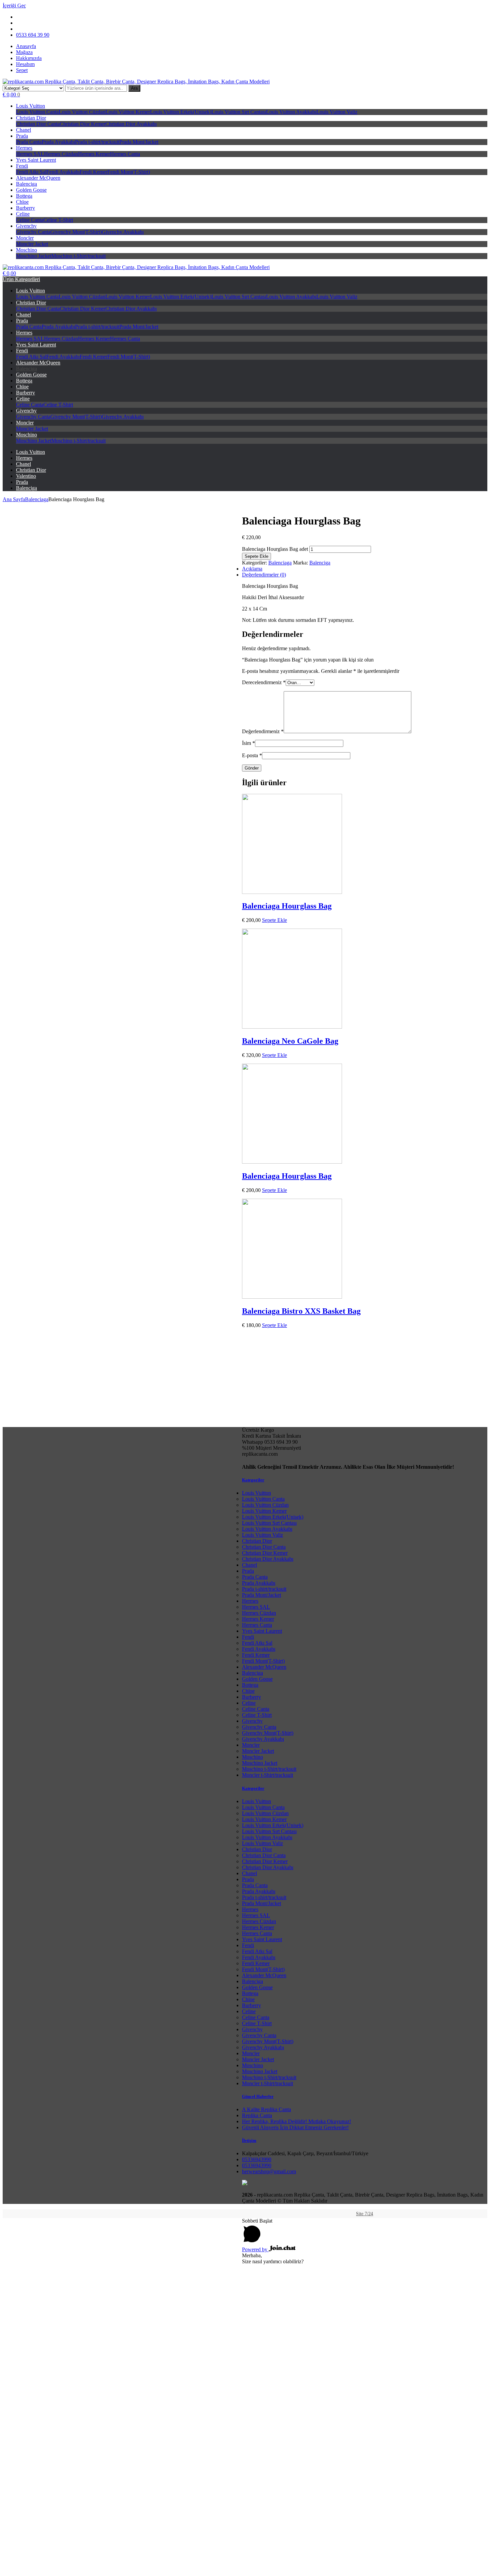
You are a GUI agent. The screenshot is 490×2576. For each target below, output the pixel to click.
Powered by (255, 2249)
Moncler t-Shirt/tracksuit (267, 1775)
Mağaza (24, 52)
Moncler (25, 238)
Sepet (22, 70)
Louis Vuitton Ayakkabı (291, 112)
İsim (248, 743)
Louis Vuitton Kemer (128, 112)
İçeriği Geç (14, 6)
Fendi (22, 166)
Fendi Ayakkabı (63, 172)
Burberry (25, 208)
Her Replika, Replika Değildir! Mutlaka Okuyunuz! (296, 2121)
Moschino (26, 250)
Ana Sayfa (14, 499)
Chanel (23, 130)
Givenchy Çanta (33, 232)
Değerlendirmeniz (263, 731)
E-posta (252, 755)
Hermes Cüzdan (61, 154)
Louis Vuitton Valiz (337, 112)
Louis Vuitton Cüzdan (82, 112)
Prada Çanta (29, 142)
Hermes (24, 148)
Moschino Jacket (34, 256)
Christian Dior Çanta (38, 124)
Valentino (26, 476)
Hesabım (25, 64)
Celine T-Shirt (58, 220)
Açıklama (252, 569)
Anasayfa (26, 46)
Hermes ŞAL (30, 154)
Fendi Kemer (93, 172)
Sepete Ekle (256, 556)
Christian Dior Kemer (82, 124)
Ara (134, 88)
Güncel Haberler (258, 2096)
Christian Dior (31, 118)
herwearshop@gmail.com (269, 2171)
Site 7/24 (364, 2214)
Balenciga (26, 184)
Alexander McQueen (38, 178)
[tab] (252, 575)
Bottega (24, 196)
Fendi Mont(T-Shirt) (129, 172)
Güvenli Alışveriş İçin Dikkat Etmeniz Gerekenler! (295, 2127)
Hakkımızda (29, 58)
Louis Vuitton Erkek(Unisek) (181, 112)
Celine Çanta (30, 220)
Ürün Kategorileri (21, 279)
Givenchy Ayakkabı (123, 232)
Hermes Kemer (94, 154)
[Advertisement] (245, 2528)
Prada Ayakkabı (58, 142)
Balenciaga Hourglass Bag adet (275, 549)
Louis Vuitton (30, 106)
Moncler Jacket (32, 244)
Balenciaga (37, 499)
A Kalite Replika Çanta (266, 2109)
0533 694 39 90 (33, 35)
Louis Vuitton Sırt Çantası (239, 112)
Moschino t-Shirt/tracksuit (78, 256)
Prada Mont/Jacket (139, 142)
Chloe (22, 202)
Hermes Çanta (125, 154)
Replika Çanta (257, 2115)
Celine (23, 214)
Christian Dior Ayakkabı (131, 124)
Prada (22, 136)
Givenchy (26, 226)
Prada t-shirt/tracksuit (97, 142)
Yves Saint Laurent (36, 160)
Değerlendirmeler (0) (264, 575)
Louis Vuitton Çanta (37, 112)
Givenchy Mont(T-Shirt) (76, 232)
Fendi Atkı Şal (31, 172)
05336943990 (257, 2159)
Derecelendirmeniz (264, 682)
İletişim (249, 2140)
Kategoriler (253, 1480)
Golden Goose (31, 190)
